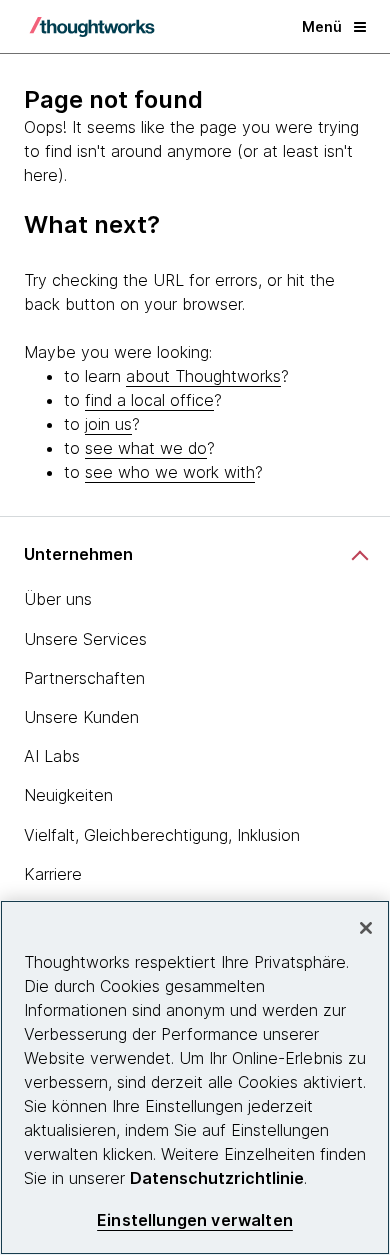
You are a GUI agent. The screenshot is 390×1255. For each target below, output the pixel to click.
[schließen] (366, 928)
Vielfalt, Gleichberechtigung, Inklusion (162, 835)
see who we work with (170, 472)
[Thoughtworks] (92, 27)
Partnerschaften (84, 678)
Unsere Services (85, 639)
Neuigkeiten (68, 795)
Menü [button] (322, 26)
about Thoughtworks (203, 376)
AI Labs (52, 756)
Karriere (53, 874)
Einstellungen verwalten (195, 1220)
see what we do (146, 448)
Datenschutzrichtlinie (217, 1178)
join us (108, 424)
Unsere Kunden (81, 717)
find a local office (149, 400)
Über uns (58, 599)
